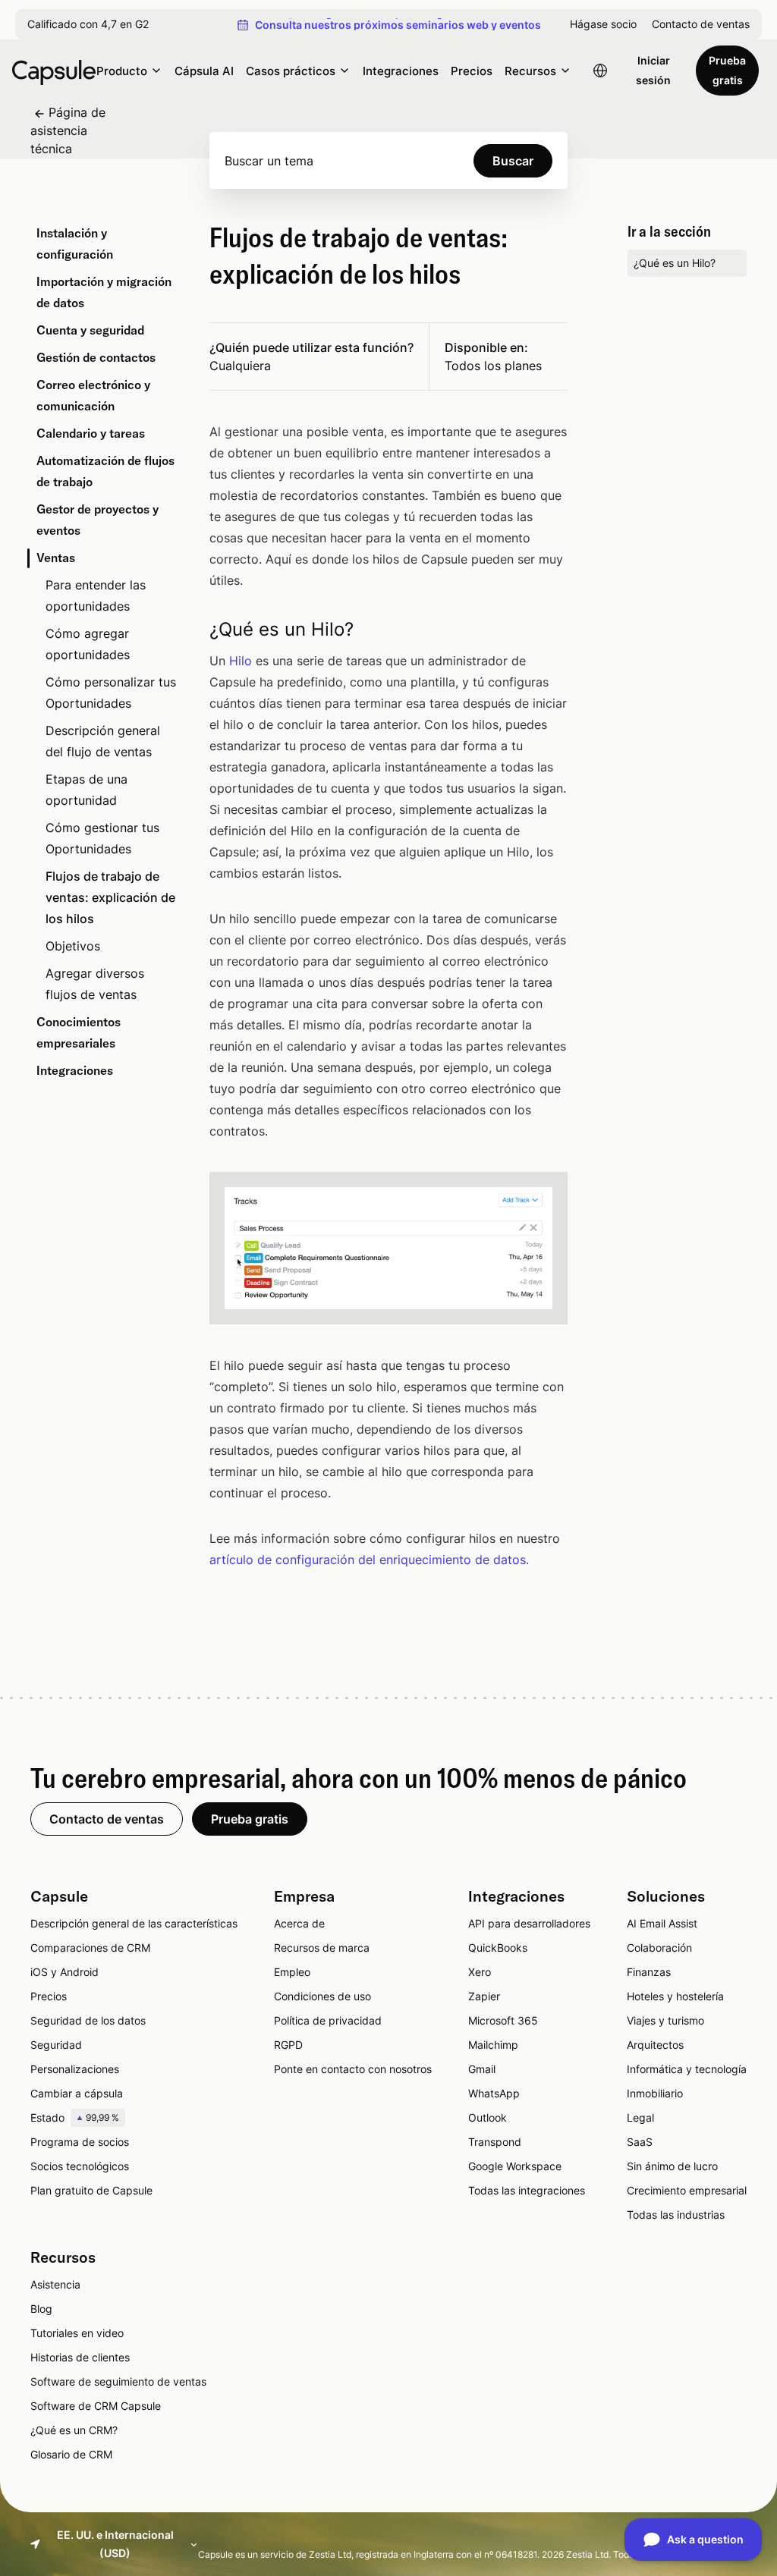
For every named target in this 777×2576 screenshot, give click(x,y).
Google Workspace (515, 2166)
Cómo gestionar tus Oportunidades (102, 838)
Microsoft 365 (503, 2020)
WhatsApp (494, 2093)
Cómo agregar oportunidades (88, 644)
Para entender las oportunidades (96, 595)
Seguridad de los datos (88, 2020)
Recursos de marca (322, 1948)
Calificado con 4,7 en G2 (88, 24)
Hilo (241, 661)
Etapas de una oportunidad (87, 790)
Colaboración (659, 1948)
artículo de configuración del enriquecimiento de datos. (369, 1560)
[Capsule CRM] (54, 71)
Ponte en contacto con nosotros (353, 2069)
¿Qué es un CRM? (74, 2430)
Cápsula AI (204, 71)
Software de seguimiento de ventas (118, 2381)
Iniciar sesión (653, 70)
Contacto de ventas (701, 24)
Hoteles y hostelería (675, 1996)
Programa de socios (80, 2142)
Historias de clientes (80, 2357)
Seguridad (56, 2045)
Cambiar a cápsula (77, 2093)
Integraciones (401, 71)
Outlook (488, 2117)
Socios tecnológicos (80, 2166)
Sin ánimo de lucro (672, 2166)
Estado (75, 2117)
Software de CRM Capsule (96, 2406)
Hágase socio (603, 24)
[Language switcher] (600, 71)
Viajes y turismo (665, 2020)
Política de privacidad (328, 2020)
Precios (472, 71)
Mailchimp (493, 2045)
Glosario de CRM (71, 2454)
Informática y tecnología (687, 2069)
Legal (640, 2117)
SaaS (640, 2142)
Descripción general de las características (134, 1923)
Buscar (513, 161)
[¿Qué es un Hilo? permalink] (190, 630)
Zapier (484, 1996)
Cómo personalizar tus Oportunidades (111, 693)
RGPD (288, 2045)
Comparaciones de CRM (90, 1948)
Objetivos (73, 946)
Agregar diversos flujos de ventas (95, 984)
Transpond (495, 2142)
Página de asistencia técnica (68, 130)
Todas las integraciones (527, 2190)
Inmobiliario (655, 2093)
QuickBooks (498, 1948)
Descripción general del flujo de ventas (103, 741)
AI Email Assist (662, 1923)
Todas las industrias (676, 2215)
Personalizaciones (75, 2069)
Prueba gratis (727, 70)
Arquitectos (655, 2045)
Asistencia (55, 2284)
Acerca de (299, 1923)
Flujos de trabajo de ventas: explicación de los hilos (110, 897)
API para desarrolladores (529, 1923)
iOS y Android (64, 1972)
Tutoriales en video (77, 2333)
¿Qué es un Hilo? (675, 263)
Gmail (482, 2069)
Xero (480, 1972)
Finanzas (649, 1972)
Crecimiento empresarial (687, 2190)
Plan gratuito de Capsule (91, 2190)
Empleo (292, 1972)
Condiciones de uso (322, 1996)
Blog (41, 2309)
